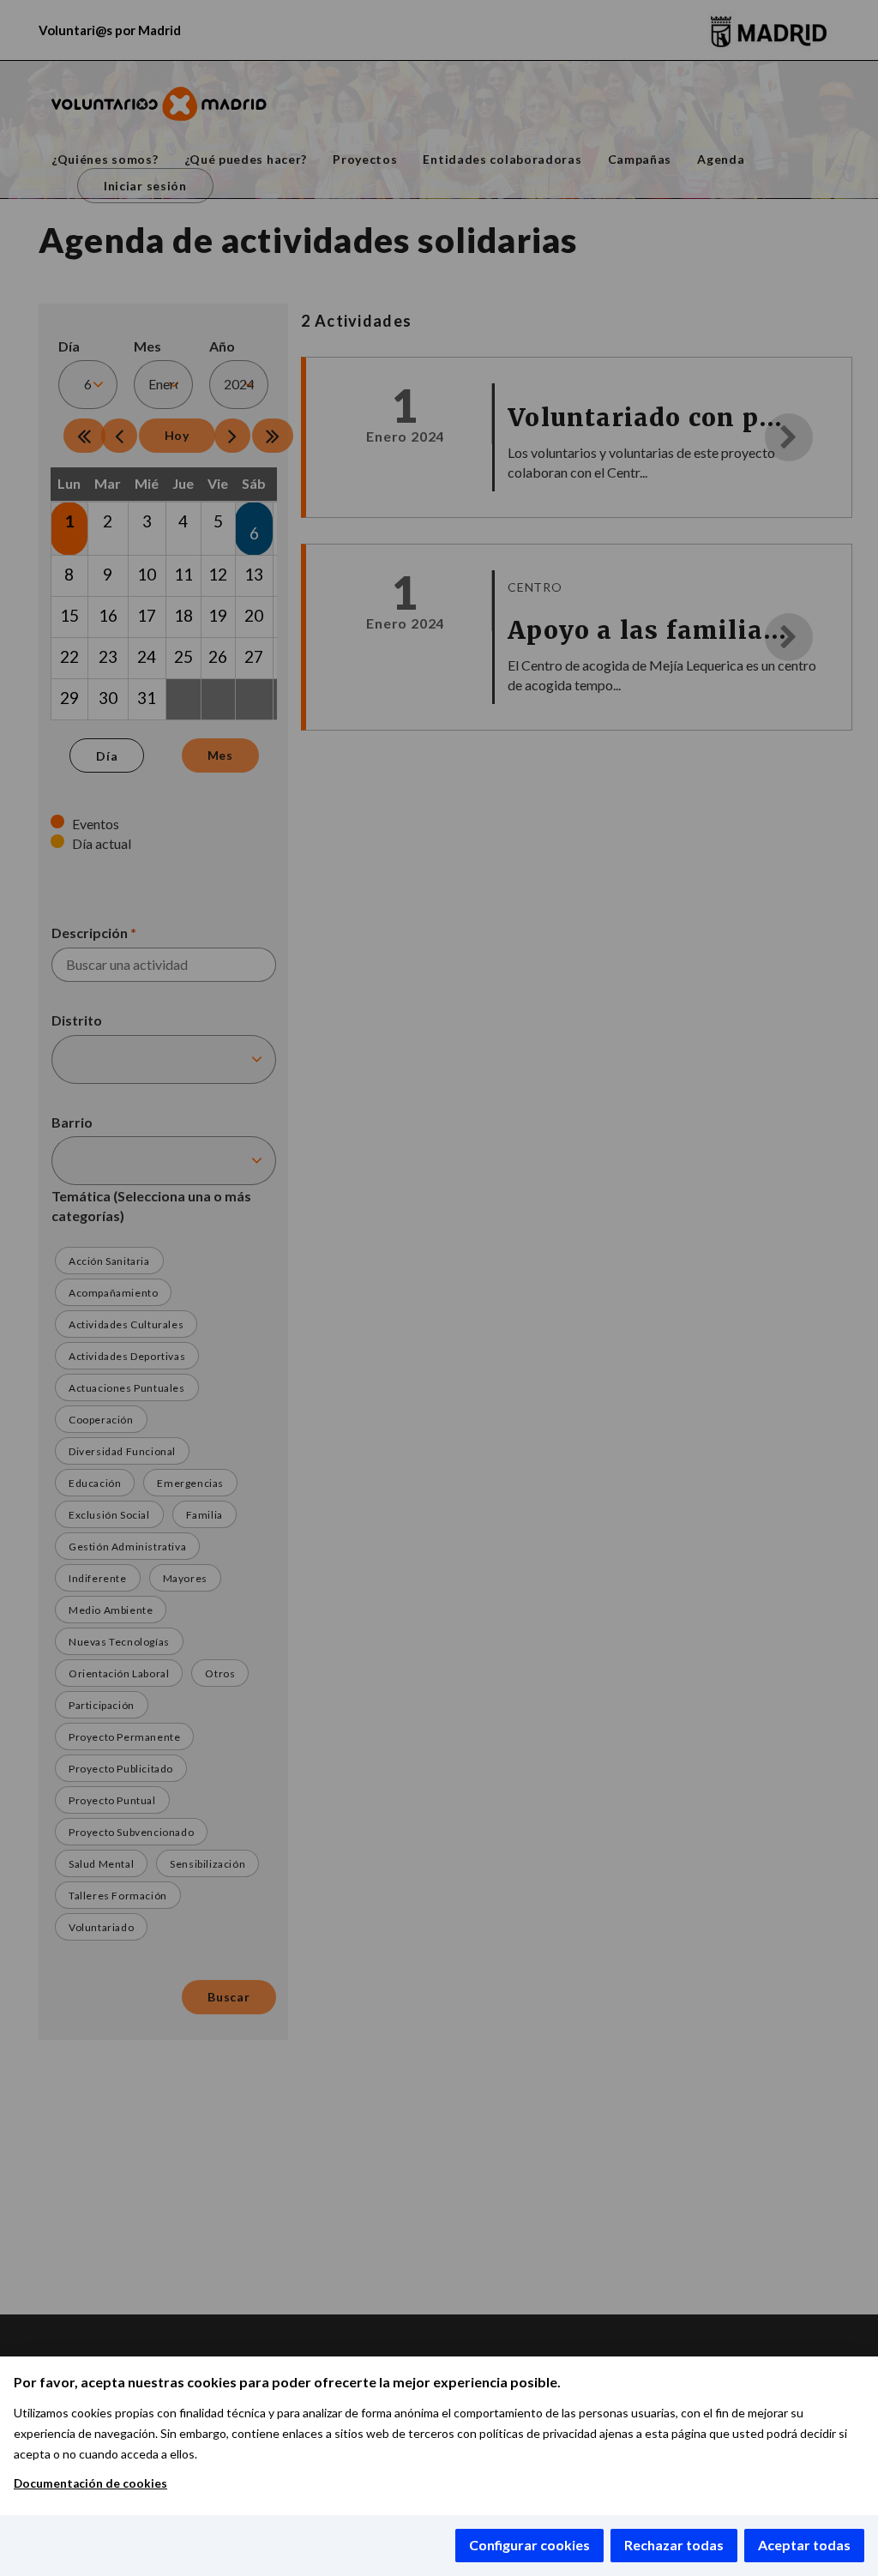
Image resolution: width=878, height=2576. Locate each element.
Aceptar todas (804, 2545)
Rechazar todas (674, 2545)
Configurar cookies (529, 2545)
